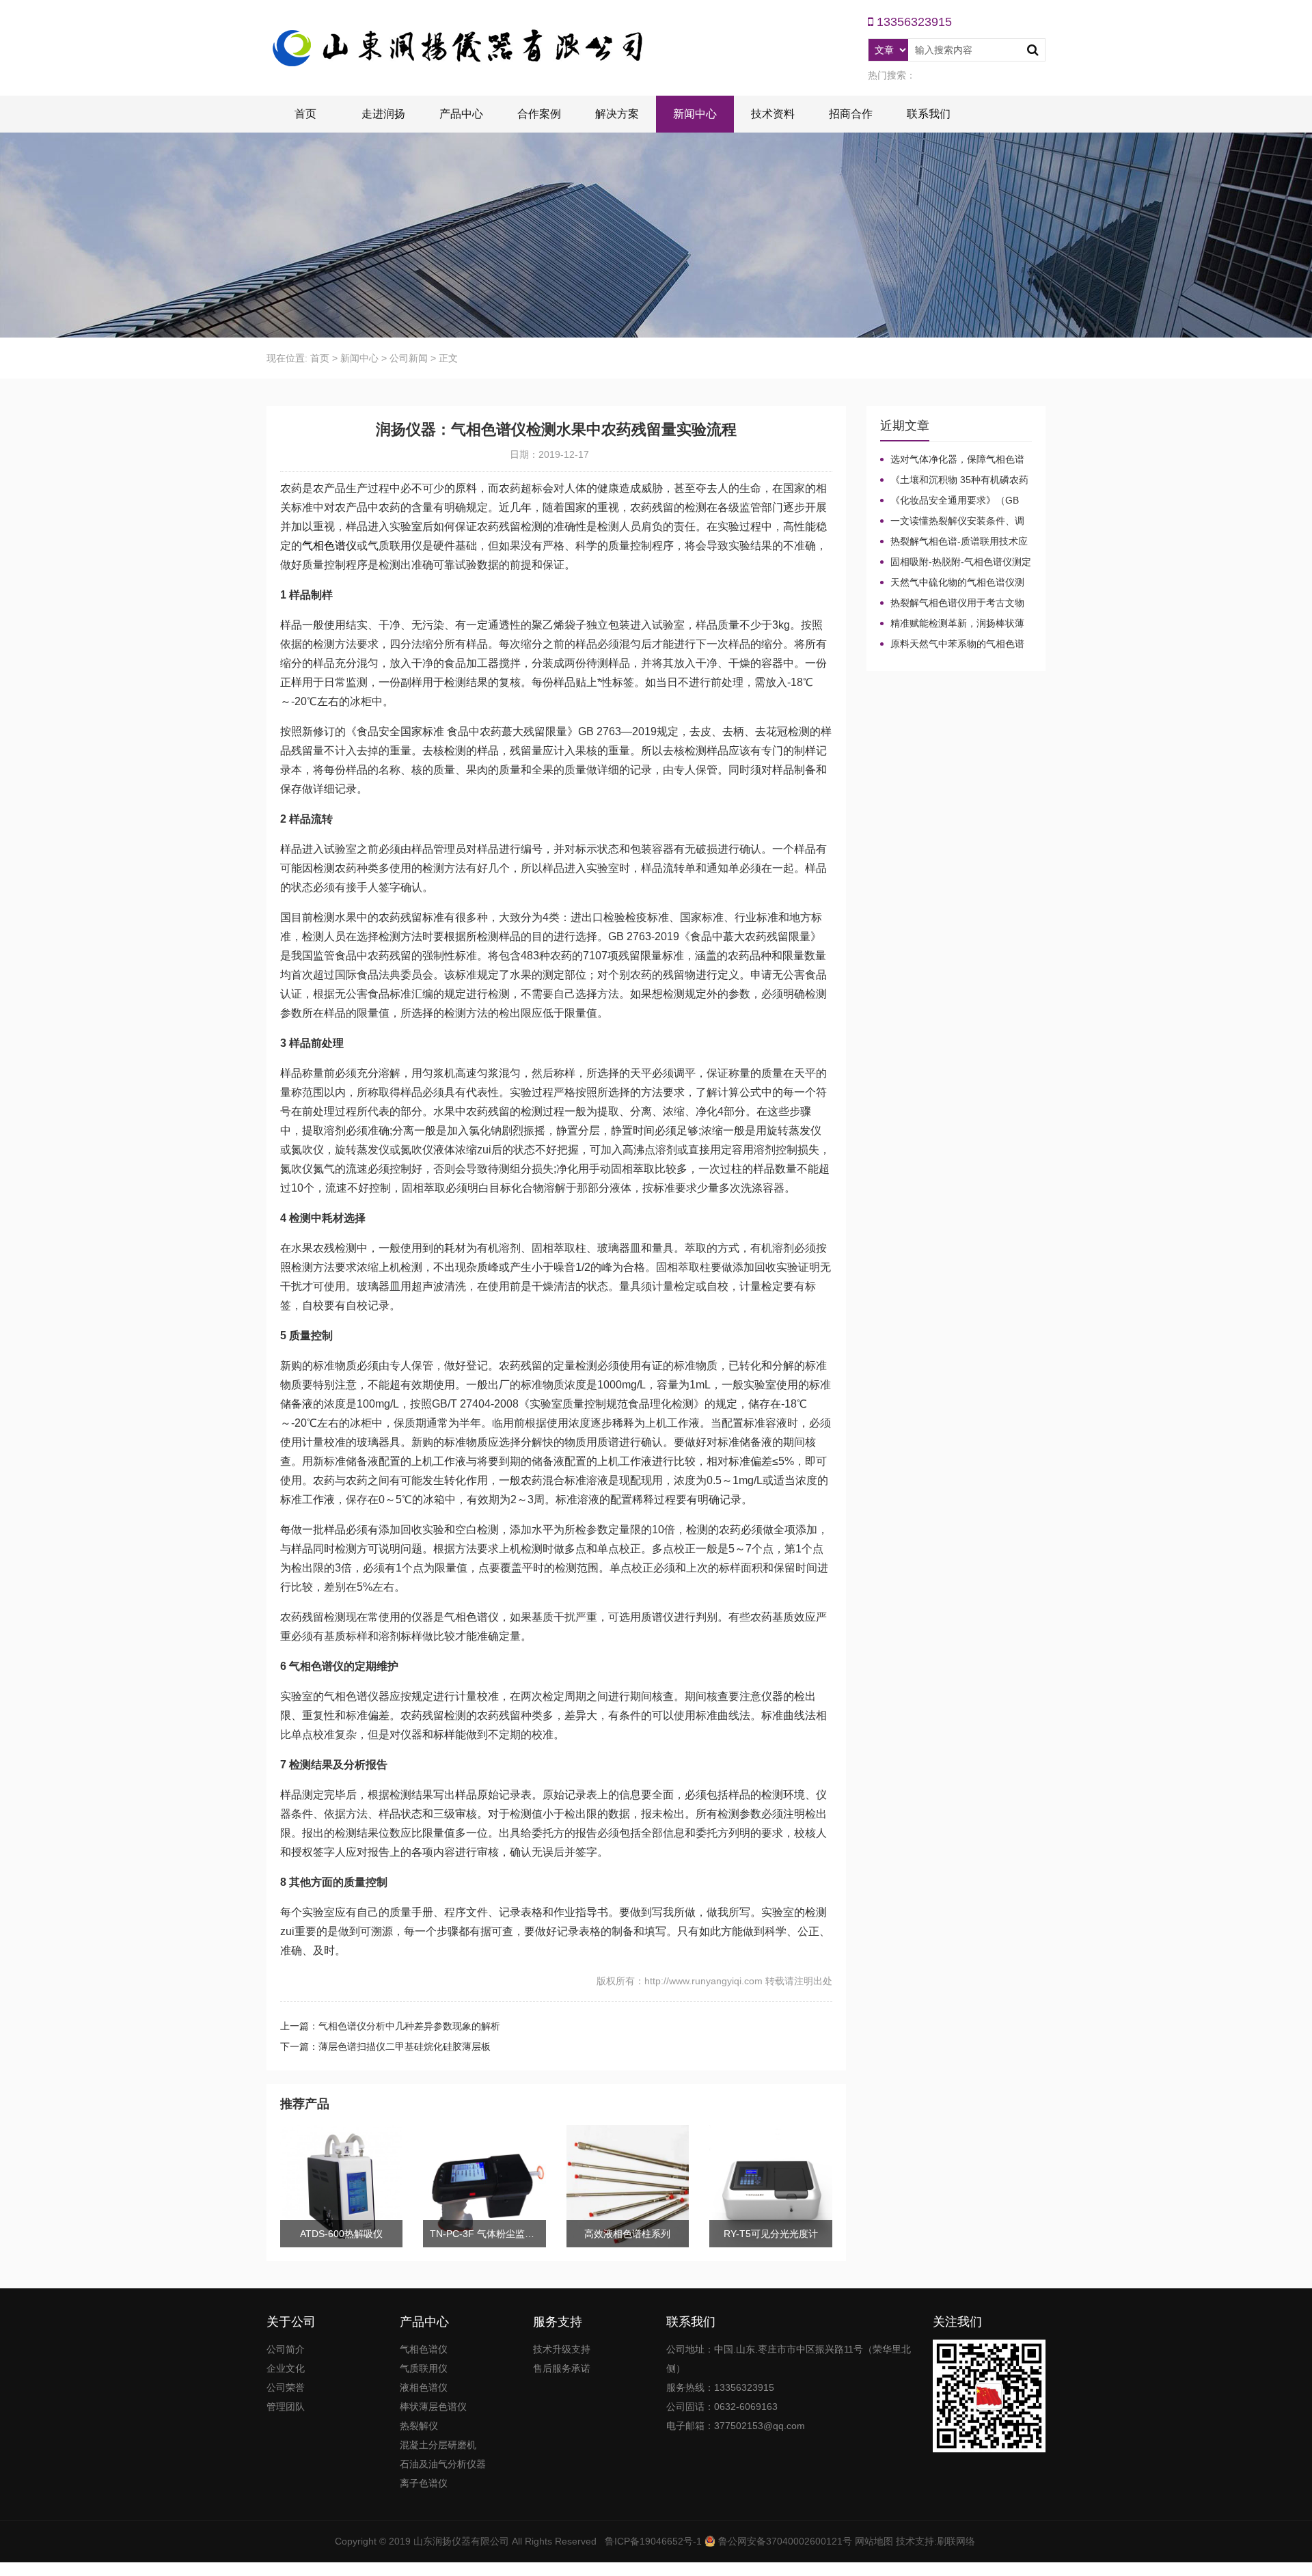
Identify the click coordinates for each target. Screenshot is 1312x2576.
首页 (305, 114)
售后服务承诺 (562, 2368)
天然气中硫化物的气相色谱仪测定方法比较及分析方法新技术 (952, 583)
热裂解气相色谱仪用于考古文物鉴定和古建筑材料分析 (952, 603)
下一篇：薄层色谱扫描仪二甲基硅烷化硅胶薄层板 (385, 2046)
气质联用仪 (424, 2368)
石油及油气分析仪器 (443, 2464)
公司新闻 (409, 358)
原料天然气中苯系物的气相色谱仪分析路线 (952, 644)
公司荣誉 (286, 2387)
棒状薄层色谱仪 (433, 2407)
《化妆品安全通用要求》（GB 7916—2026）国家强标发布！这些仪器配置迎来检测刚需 (955, 501)
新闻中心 (695, 114)
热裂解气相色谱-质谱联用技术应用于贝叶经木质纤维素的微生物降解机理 (954, 542)
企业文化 (286, 2368)
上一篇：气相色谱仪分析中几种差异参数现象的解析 (390, 2026)
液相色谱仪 (424, 2387)
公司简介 (286, 2349)
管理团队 (286, 2407)
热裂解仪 (419, 2426)
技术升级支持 (562, 2349)
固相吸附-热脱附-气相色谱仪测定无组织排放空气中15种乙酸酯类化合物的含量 (956, 562)
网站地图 (874, 2541)
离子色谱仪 (424, 2483)
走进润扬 (383, 114)
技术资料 (773, 114)
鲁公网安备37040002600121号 (784, 2541)
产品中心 (461, 114)
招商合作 (851, 114)
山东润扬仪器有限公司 (461, 2541)
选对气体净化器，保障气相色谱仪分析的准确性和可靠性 (952, 460)
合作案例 (539, 114)
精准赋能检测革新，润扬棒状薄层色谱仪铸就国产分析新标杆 (952, 624)
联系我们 (929, 114)
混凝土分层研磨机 (438, 2445)
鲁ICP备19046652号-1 (653, 2541)
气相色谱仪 (329, 546)
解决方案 (617, 114)
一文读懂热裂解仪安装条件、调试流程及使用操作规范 (952, 521)
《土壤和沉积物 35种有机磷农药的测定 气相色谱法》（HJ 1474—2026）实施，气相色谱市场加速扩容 (954, 480)
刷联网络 (956, 2541)
